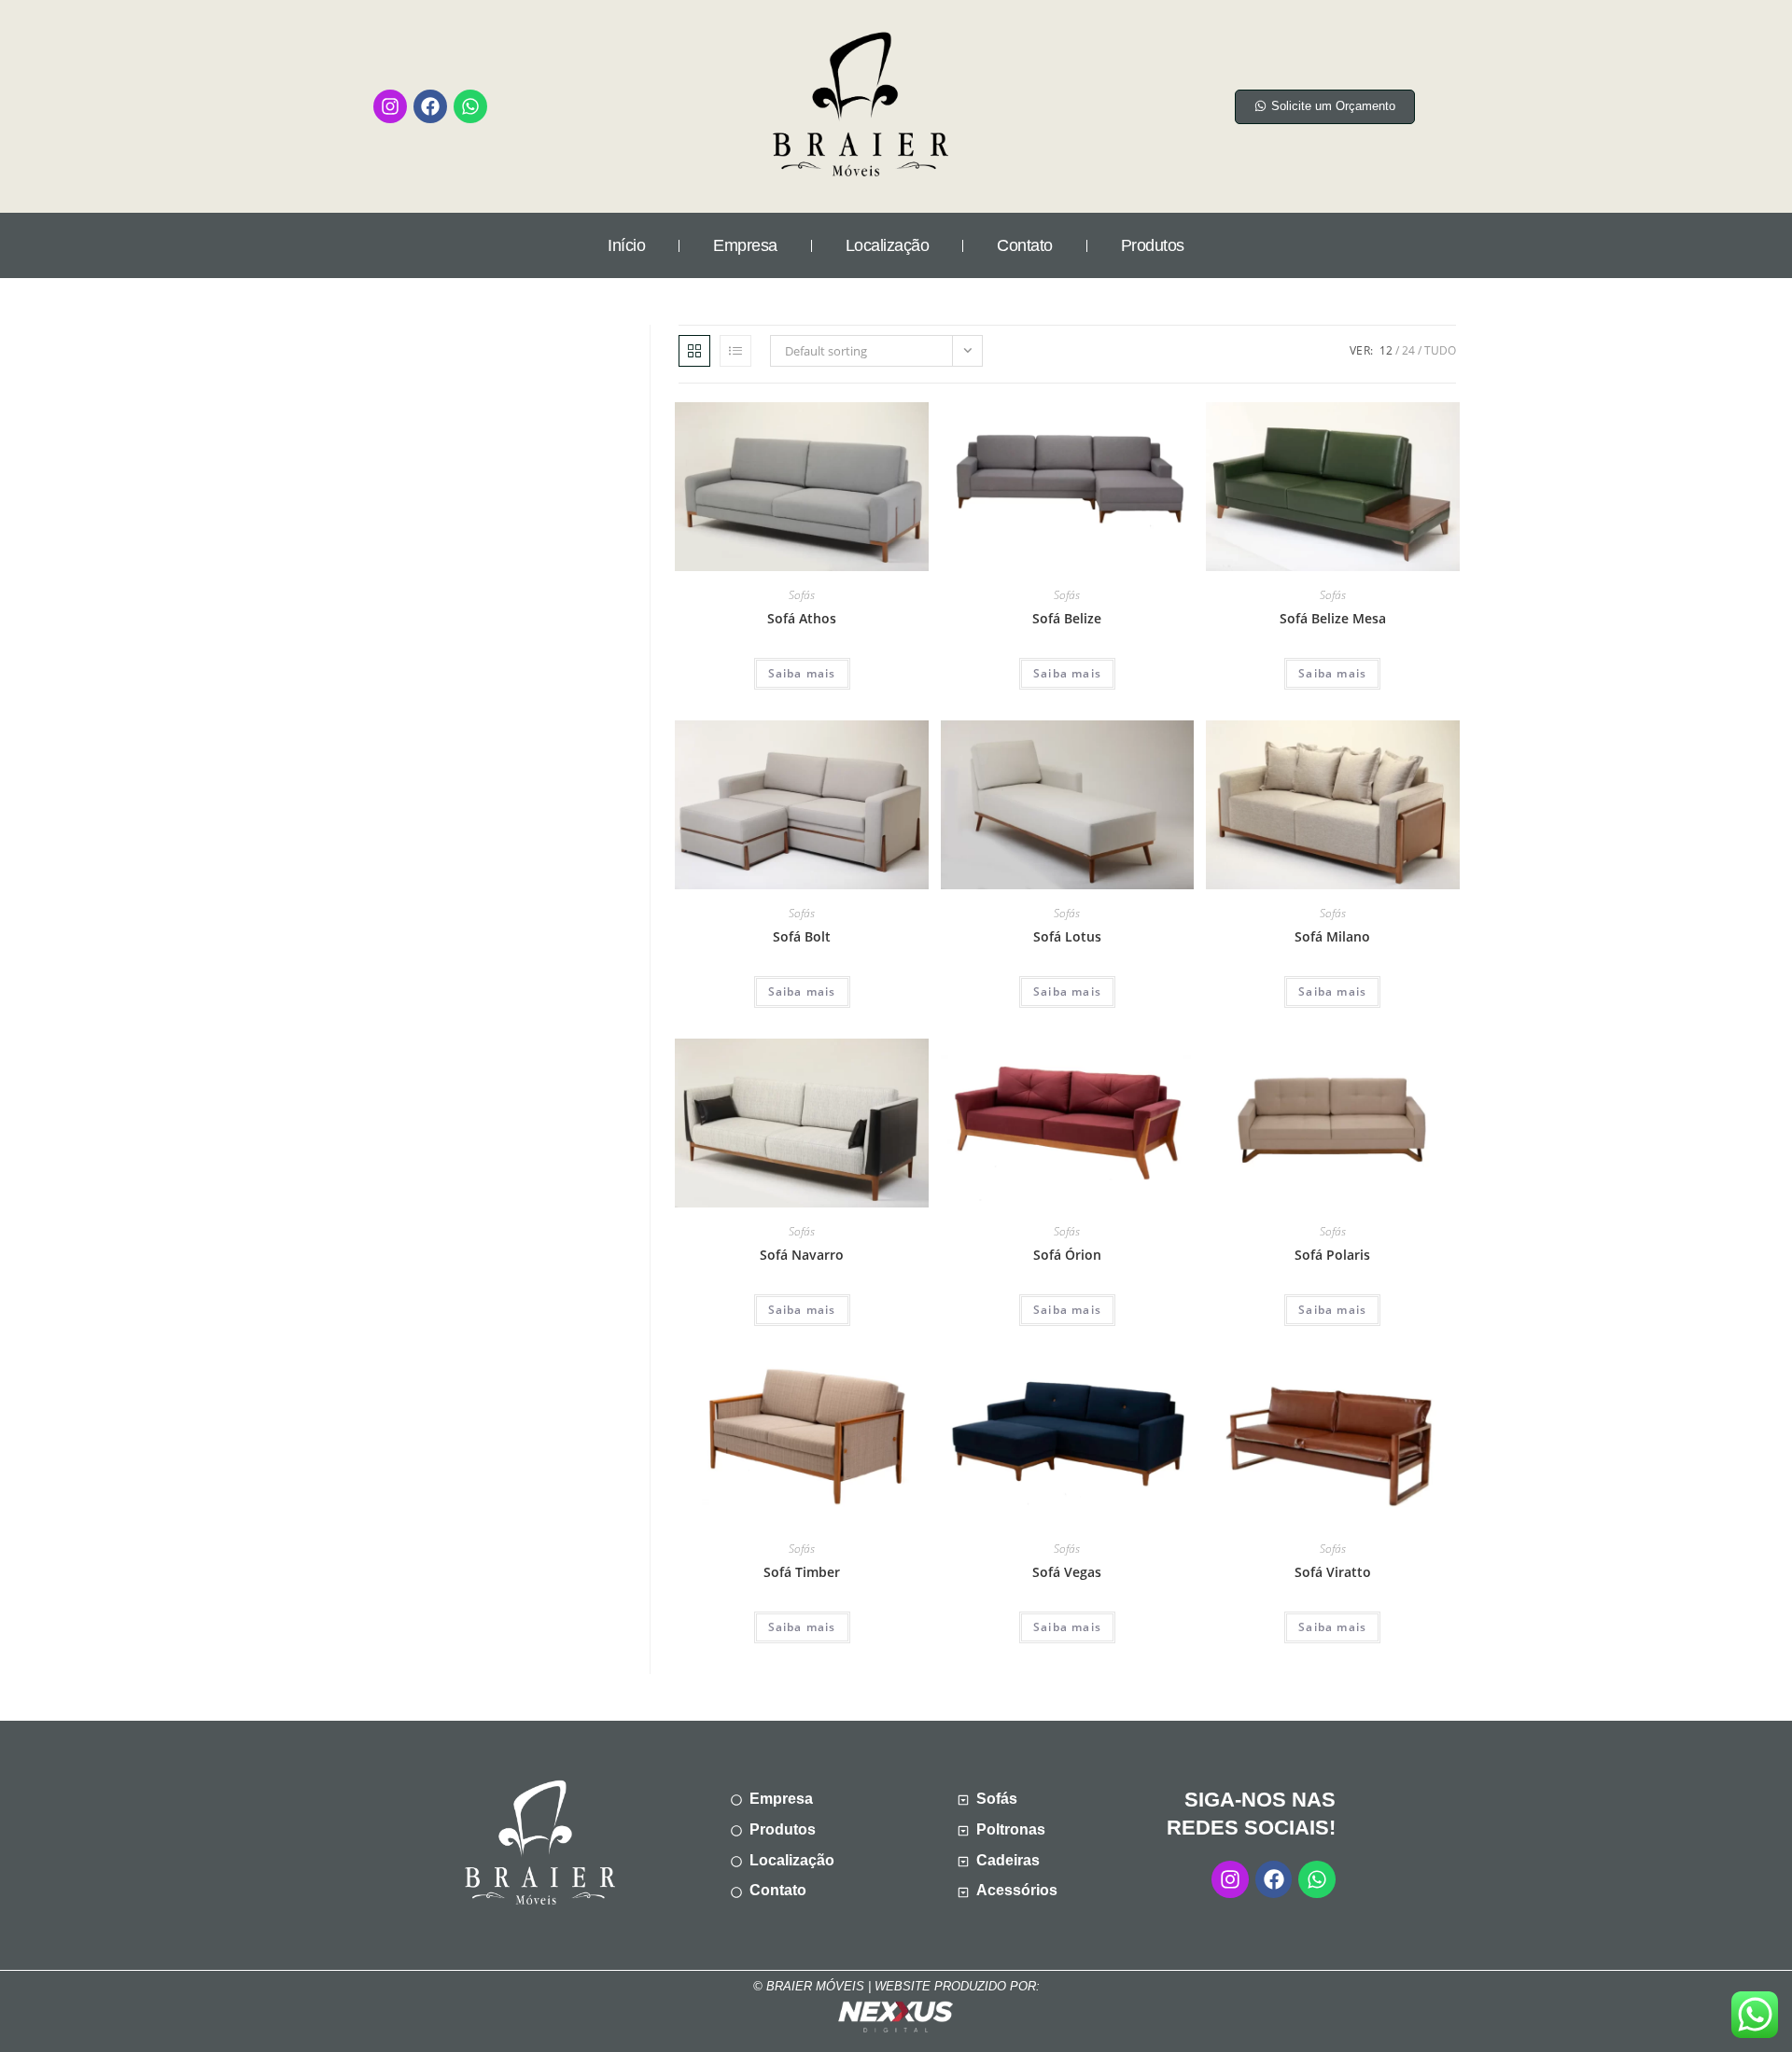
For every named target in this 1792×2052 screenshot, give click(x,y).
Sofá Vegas (1067, 1572)
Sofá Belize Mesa (1333, 618)
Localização (888, 245)
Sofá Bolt (802, 936)
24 (1408, 350)
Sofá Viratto (1333, 1572)
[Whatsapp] (470, 106)
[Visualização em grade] (694, 351)
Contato (1025, 245)
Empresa (745, 245)
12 (1386, 350)
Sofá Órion (1067, 1255)
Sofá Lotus (1067, 936)
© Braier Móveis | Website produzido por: (896, 1986)
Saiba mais (802, 673)
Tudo (1440, 350)
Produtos (1153, 245)
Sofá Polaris (1332, 1255)
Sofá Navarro (802, 1255)
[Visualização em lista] (735, 351)
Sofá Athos (802, 618)
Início (626, 245)
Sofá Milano (1332, 936)
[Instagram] (390, 106)
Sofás (802, 595)
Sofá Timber (802, 1572)
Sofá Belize (1067, 618)
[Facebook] (430, 106)
